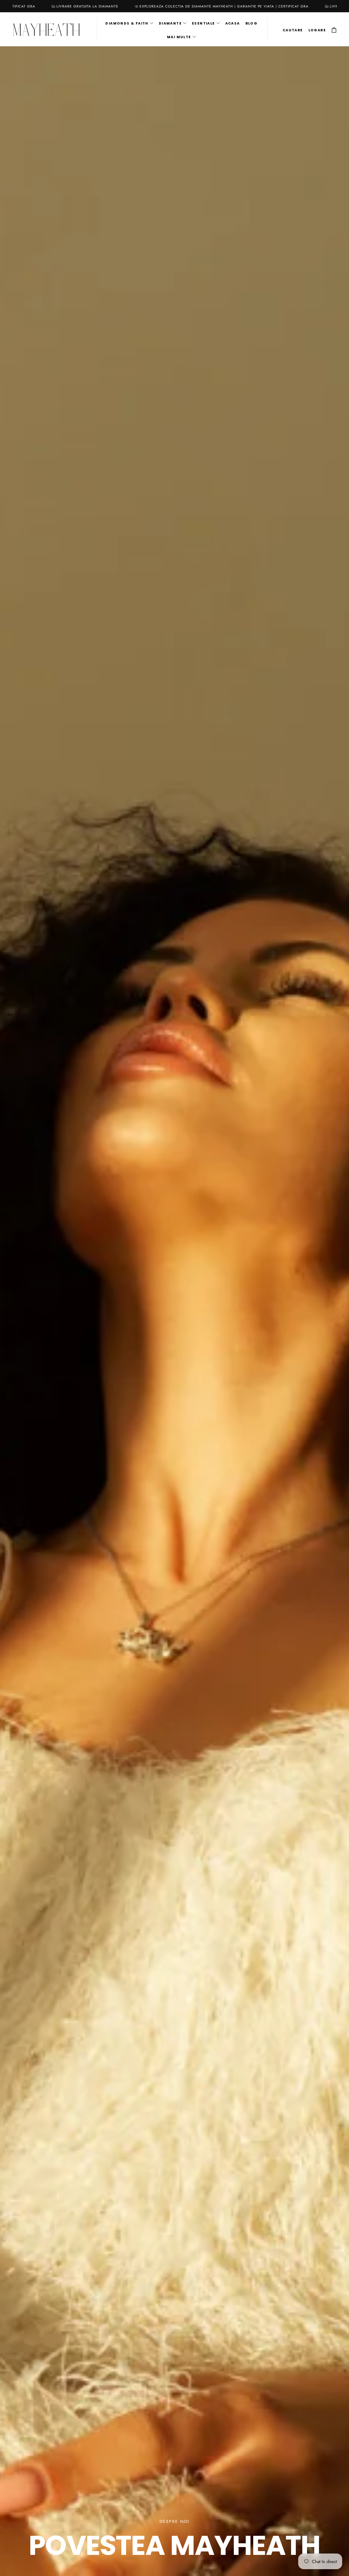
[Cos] (334, 30)
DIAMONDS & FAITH (127, 23)
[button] (293, 30)
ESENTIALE (203, 23)
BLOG (252, 23)
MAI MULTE (179, 37)
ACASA (233, 23)
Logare (317, 30)
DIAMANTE (170, 23)
